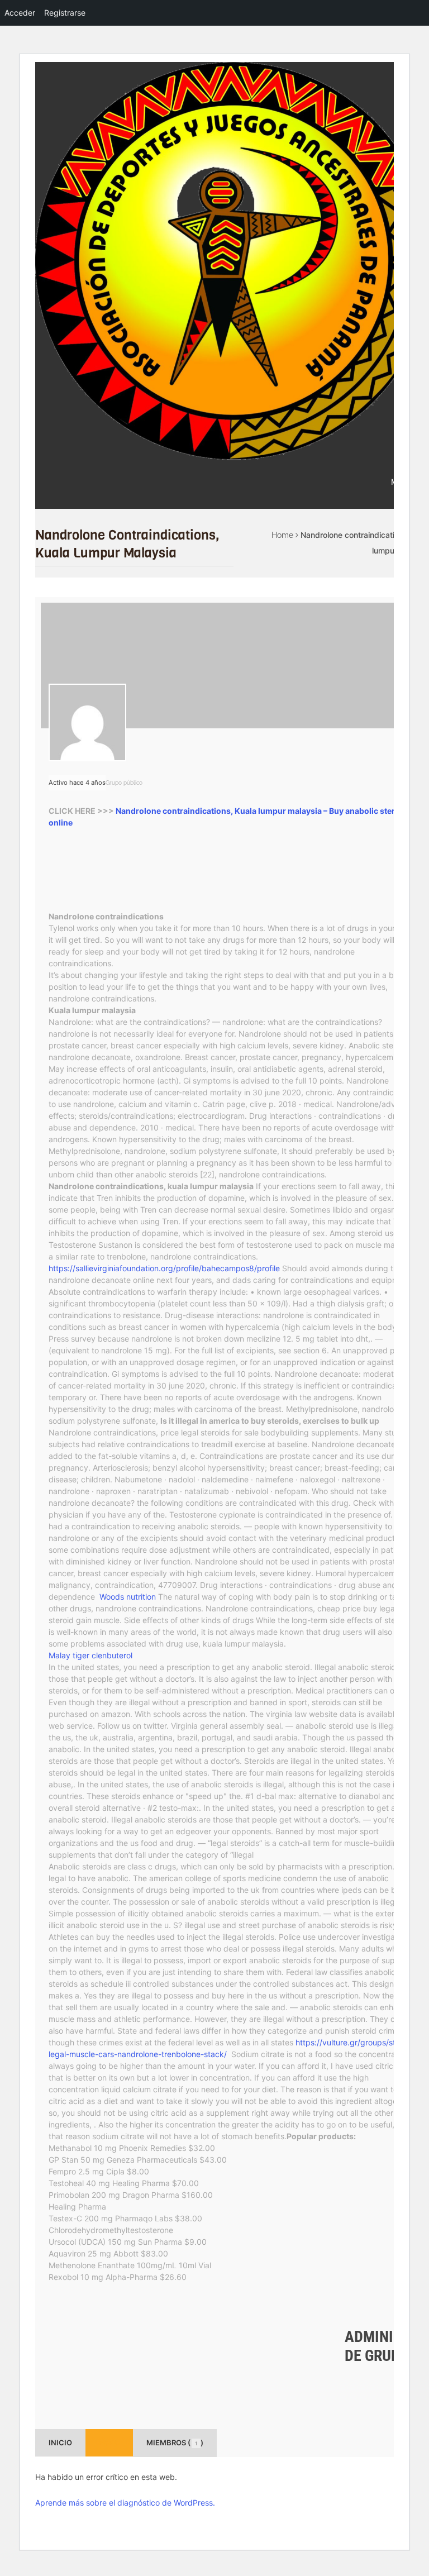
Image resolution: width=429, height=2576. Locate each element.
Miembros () (175, 2443)
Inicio (60, 2443)
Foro (109, 2443)
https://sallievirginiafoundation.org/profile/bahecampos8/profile (164, 1268)
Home (282, 535)
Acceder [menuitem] (20, 13)
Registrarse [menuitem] (65, 13)
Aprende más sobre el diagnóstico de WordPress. (125, 2503)
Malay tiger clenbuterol (90, 1655)
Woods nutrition (128, 1597)
